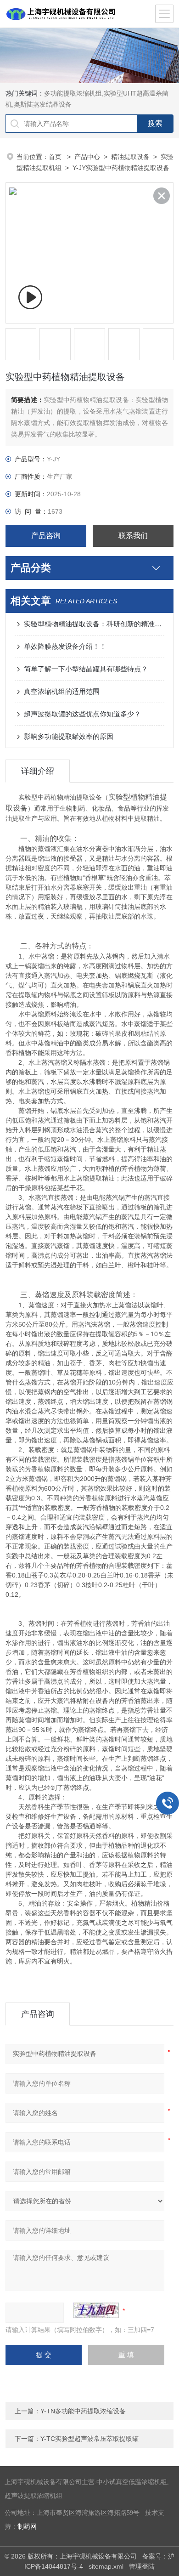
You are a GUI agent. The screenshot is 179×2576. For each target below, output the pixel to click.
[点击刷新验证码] (96, 2310)
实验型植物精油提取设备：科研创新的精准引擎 (94, 624)
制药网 (27, 2527)
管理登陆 (142, 2566)
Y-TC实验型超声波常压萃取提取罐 (89, 2439)
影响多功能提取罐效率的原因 (69, 736)
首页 (56, 157)
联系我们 (133, 536)
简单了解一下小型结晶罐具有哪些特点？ (86, 669)
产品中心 (87, 157)
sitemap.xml (106, 2566)
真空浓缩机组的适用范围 (62, 691)
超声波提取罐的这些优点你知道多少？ (82, 714)
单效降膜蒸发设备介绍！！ (65, 646)
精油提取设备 (130, 157)
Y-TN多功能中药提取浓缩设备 (83, 2411)
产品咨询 (46, 536)
